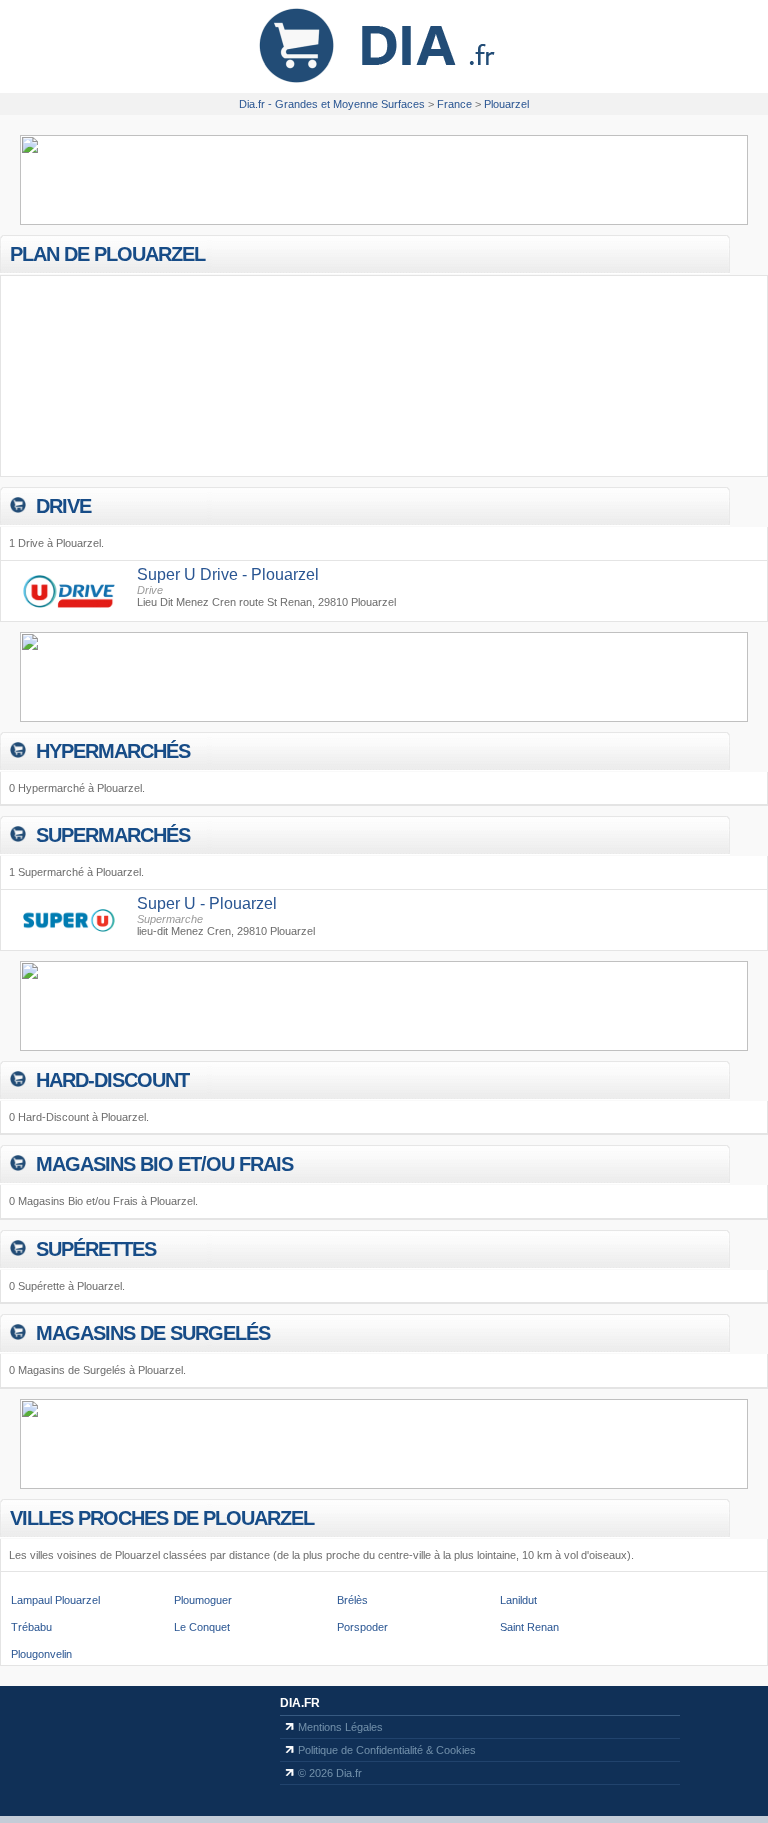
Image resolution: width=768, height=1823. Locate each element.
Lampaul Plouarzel (55, 1600)
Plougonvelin (41, 1654)
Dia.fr (300, 1703)
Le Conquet (202, 1627)
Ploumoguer (203, 1600)
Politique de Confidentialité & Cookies (387, 1750)
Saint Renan (529, 1627)
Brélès (352, 1600)
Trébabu (31, 1627)
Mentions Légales (340, 1727)
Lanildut (518, 1600)
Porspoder (362, 1627)
